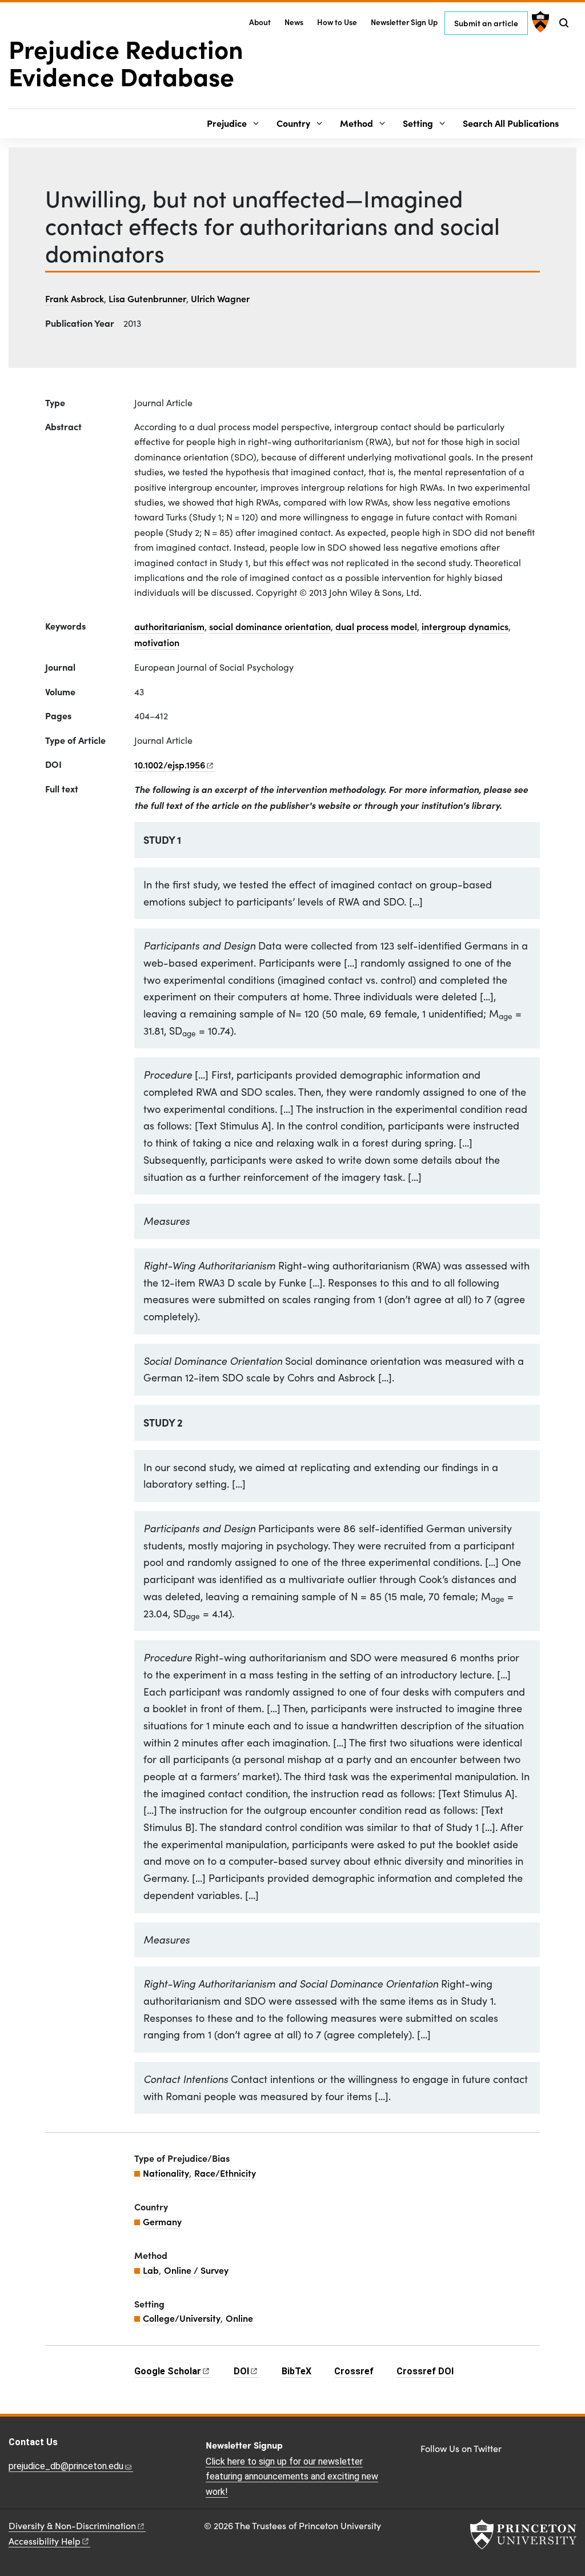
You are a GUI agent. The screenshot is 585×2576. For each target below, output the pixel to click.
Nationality (166, 2173)
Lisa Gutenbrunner (147, 298)
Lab (151, 2270)
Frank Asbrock (75, 298)
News (294, 22)
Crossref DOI (425, 2371)
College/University (182, 2318)
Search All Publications (511, 123)
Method (356, 123)
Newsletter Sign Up (404, 22)
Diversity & (72, 2525)
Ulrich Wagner (220, 298)
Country (293, 123)
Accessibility (45, 2541)
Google (168, 2371)
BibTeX (296, 2371)
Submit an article (486, 23)
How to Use (337, 22)
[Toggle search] (564, 23)
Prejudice (227, 123)
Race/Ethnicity (225, 2173)
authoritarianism (169, 626)
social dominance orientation (270, 626)
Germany (162, 2221)
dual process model (376, 626)
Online (239, 2318)
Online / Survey (196, 2270)
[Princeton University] (539, 22)
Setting (418, 123)
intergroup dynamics (465, 626)
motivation (157, 642)
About (260, 22)
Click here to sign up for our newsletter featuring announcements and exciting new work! (292, 2477)
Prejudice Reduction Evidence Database (126, 62)
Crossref (354, 2371)
